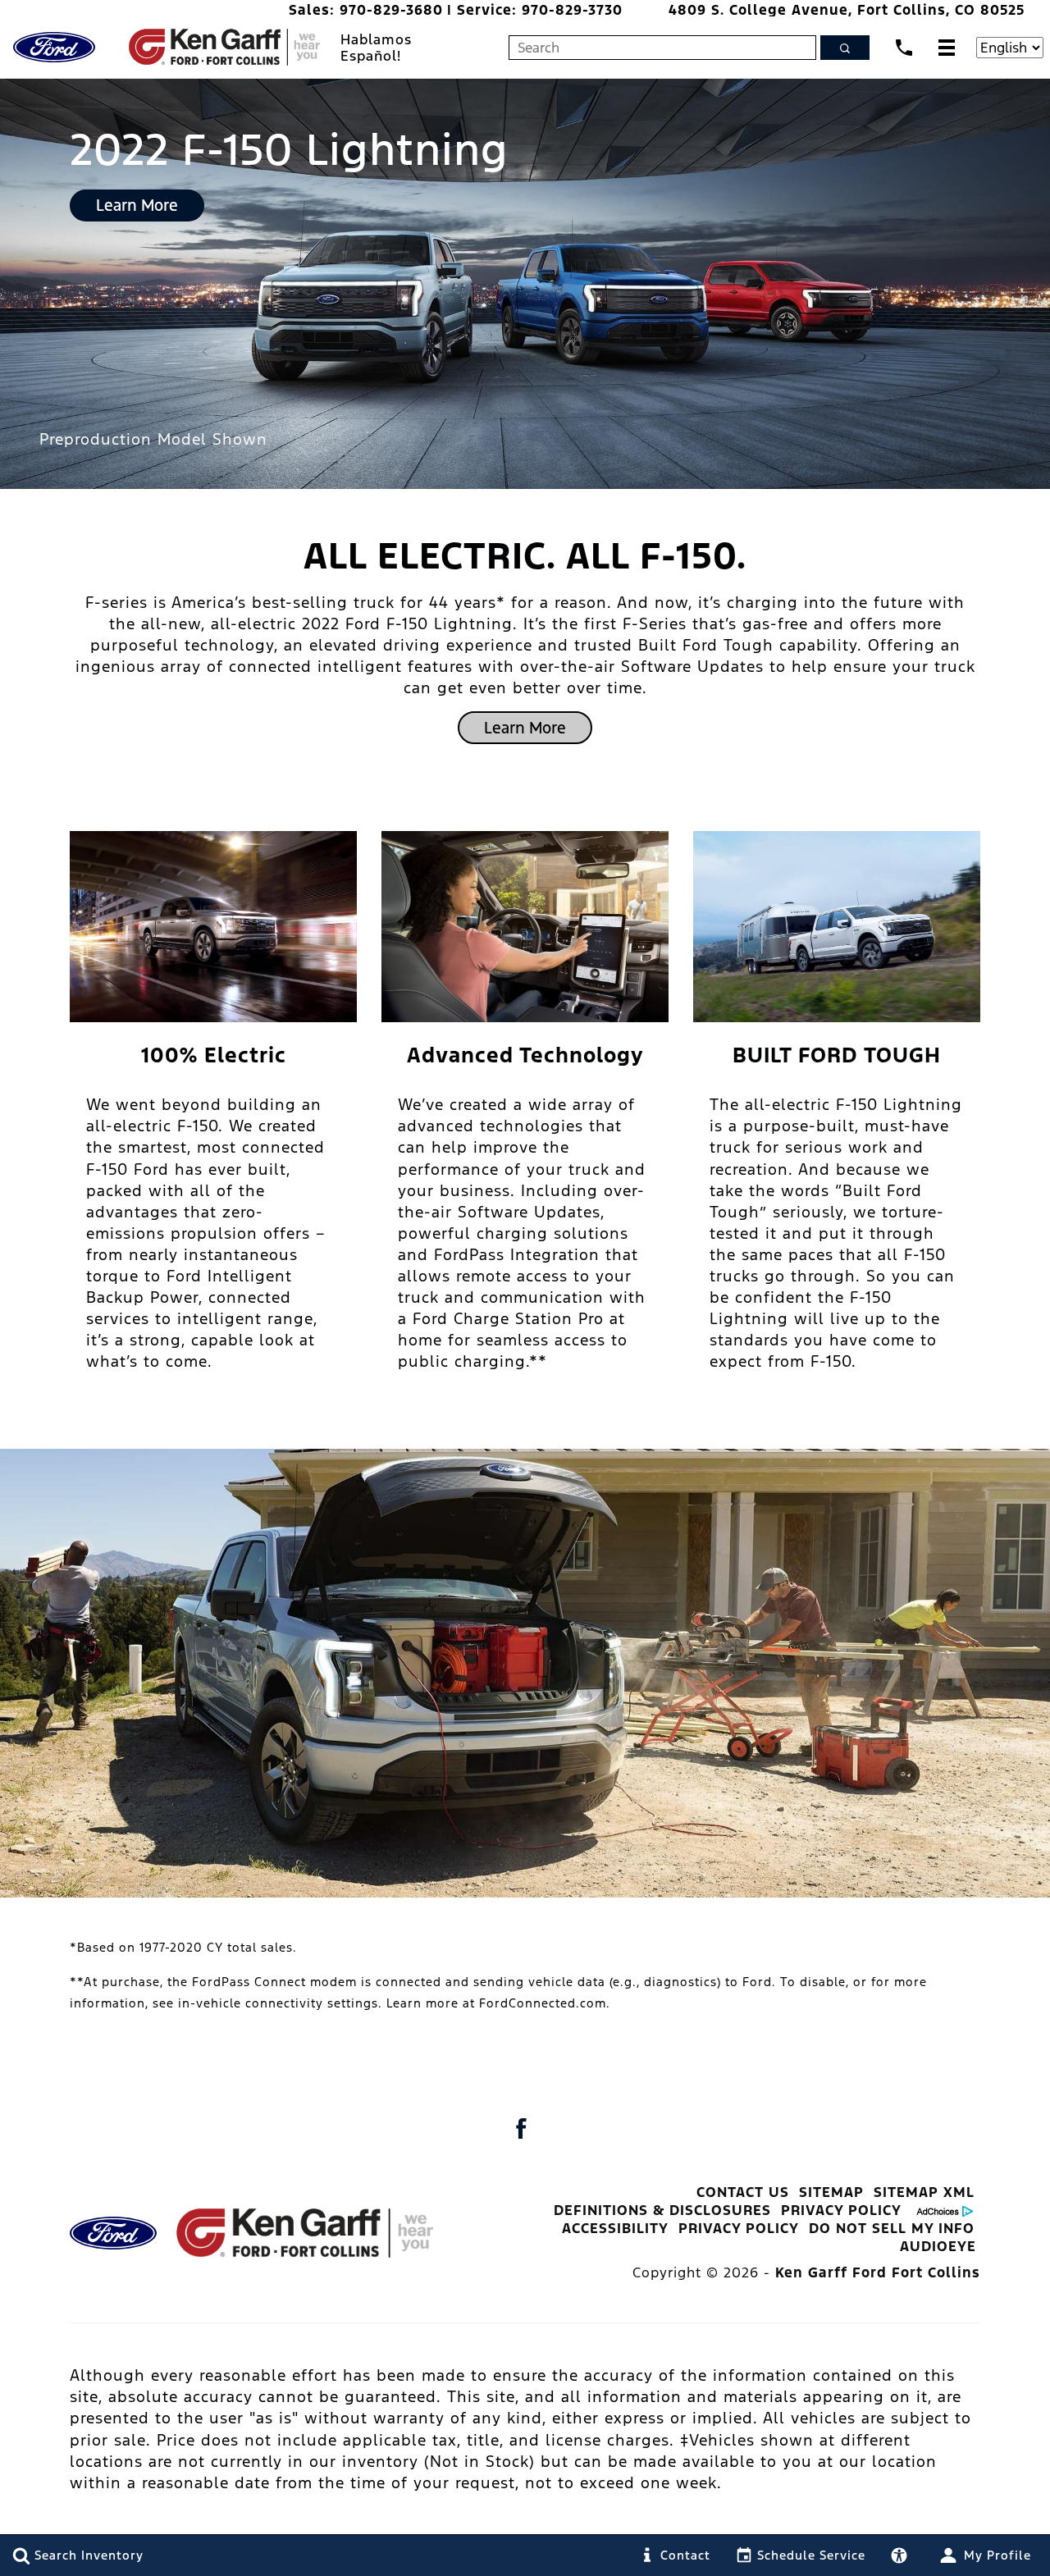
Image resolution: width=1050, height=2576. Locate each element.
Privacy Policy (841, 2210)
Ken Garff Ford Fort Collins (878, 2272)
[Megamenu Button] (947, 47)
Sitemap (831, 2192)
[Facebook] (521, 2128)
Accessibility (615, 2228)
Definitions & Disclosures (662, 2210)
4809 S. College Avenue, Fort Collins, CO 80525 (847, 10)
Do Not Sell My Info (892, 2228)
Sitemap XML (924, 2192)
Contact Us (743, 2192)
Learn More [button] (137, 205)
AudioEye (938, 2246)
